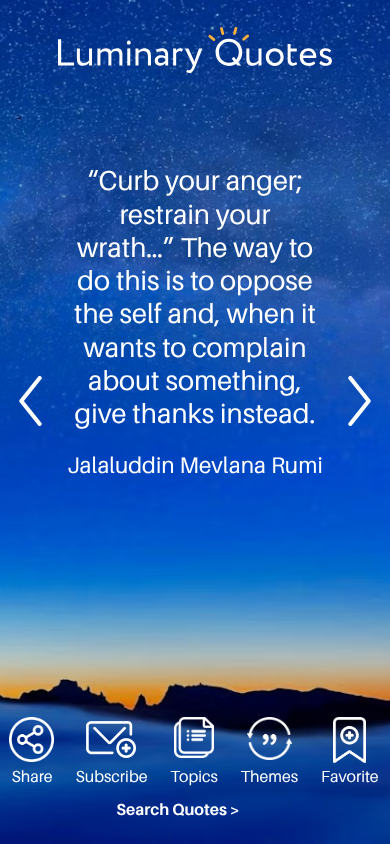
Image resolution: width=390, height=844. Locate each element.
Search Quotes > (178, 810)
